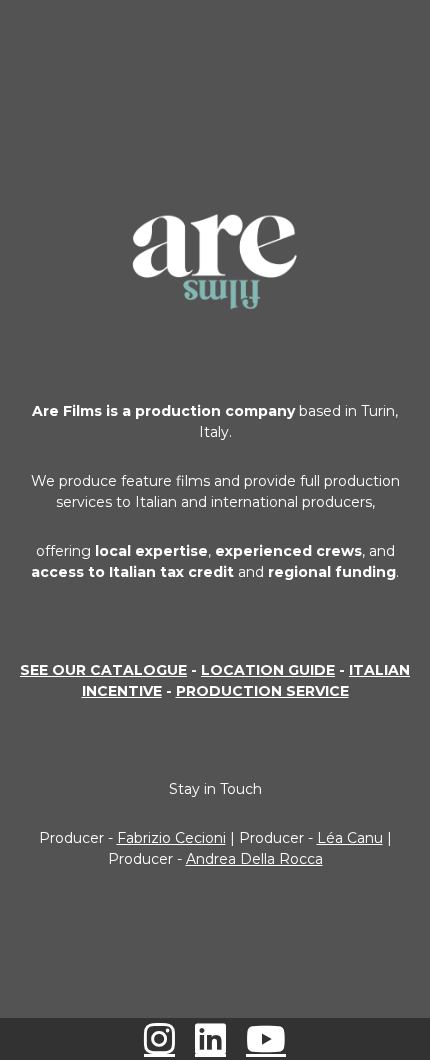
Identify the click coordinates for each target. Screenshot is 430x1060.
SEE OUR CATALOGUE (103, 670)
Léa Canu (350, 838)
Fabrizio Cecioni (171, 838)
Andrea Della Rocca (254, 859)
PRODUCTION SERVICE (262, 691)
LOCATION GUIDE (268, 670)
